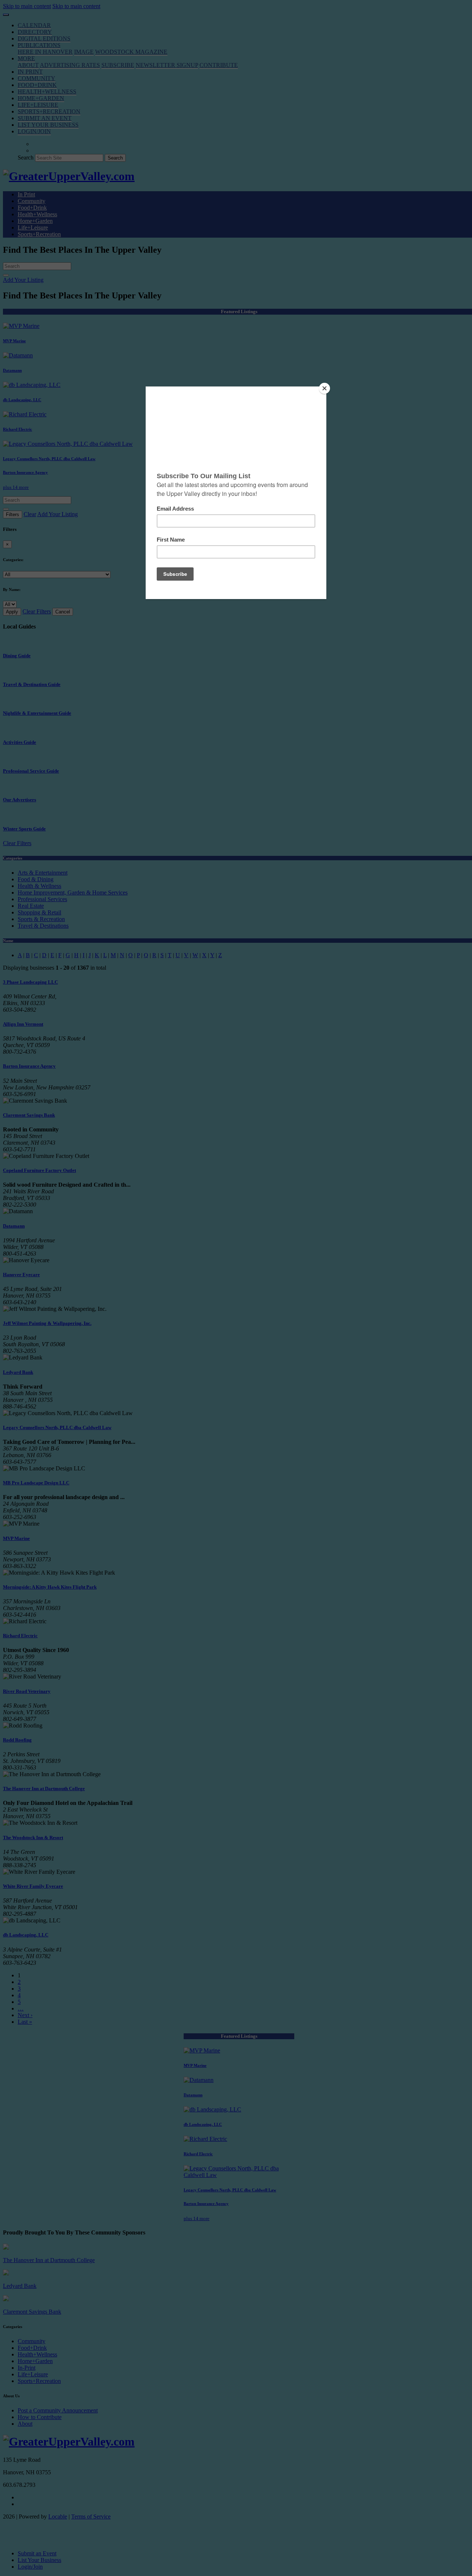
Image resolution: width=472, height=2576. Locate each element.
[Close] (324, 388)
